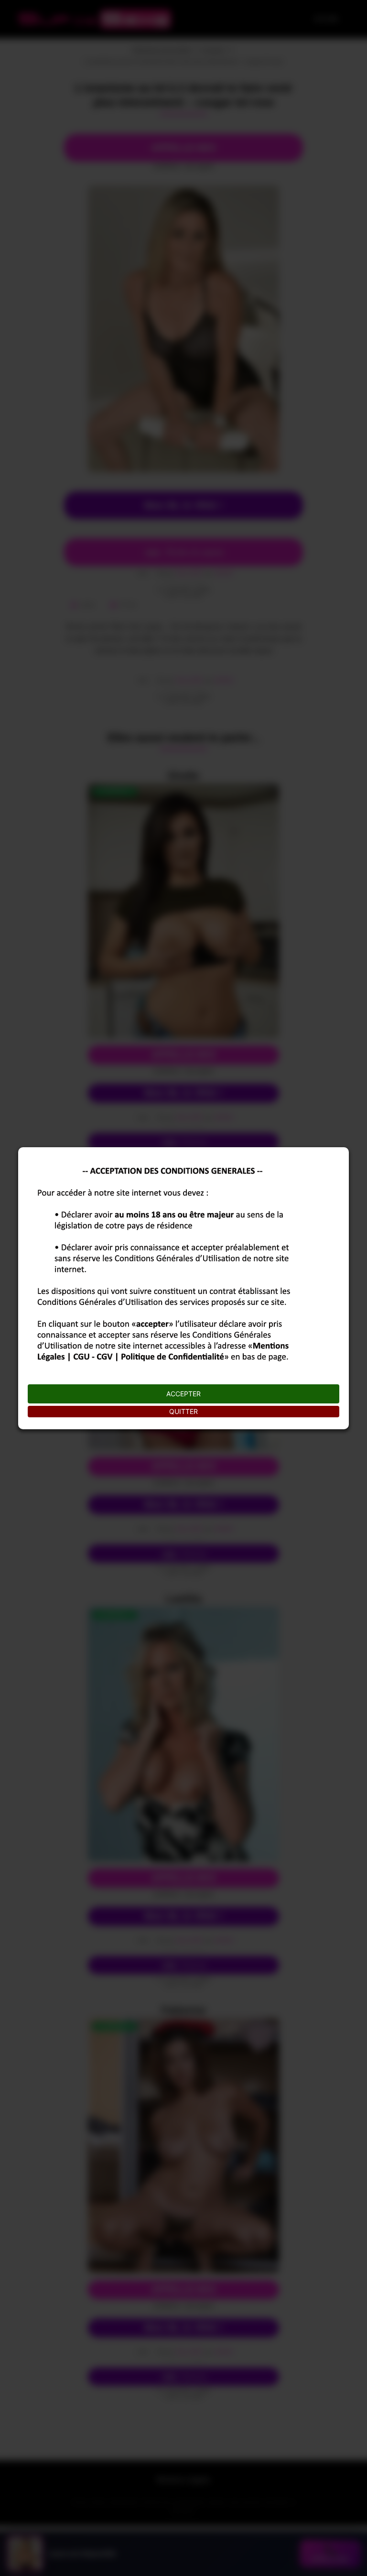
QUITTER (183, 1411)
